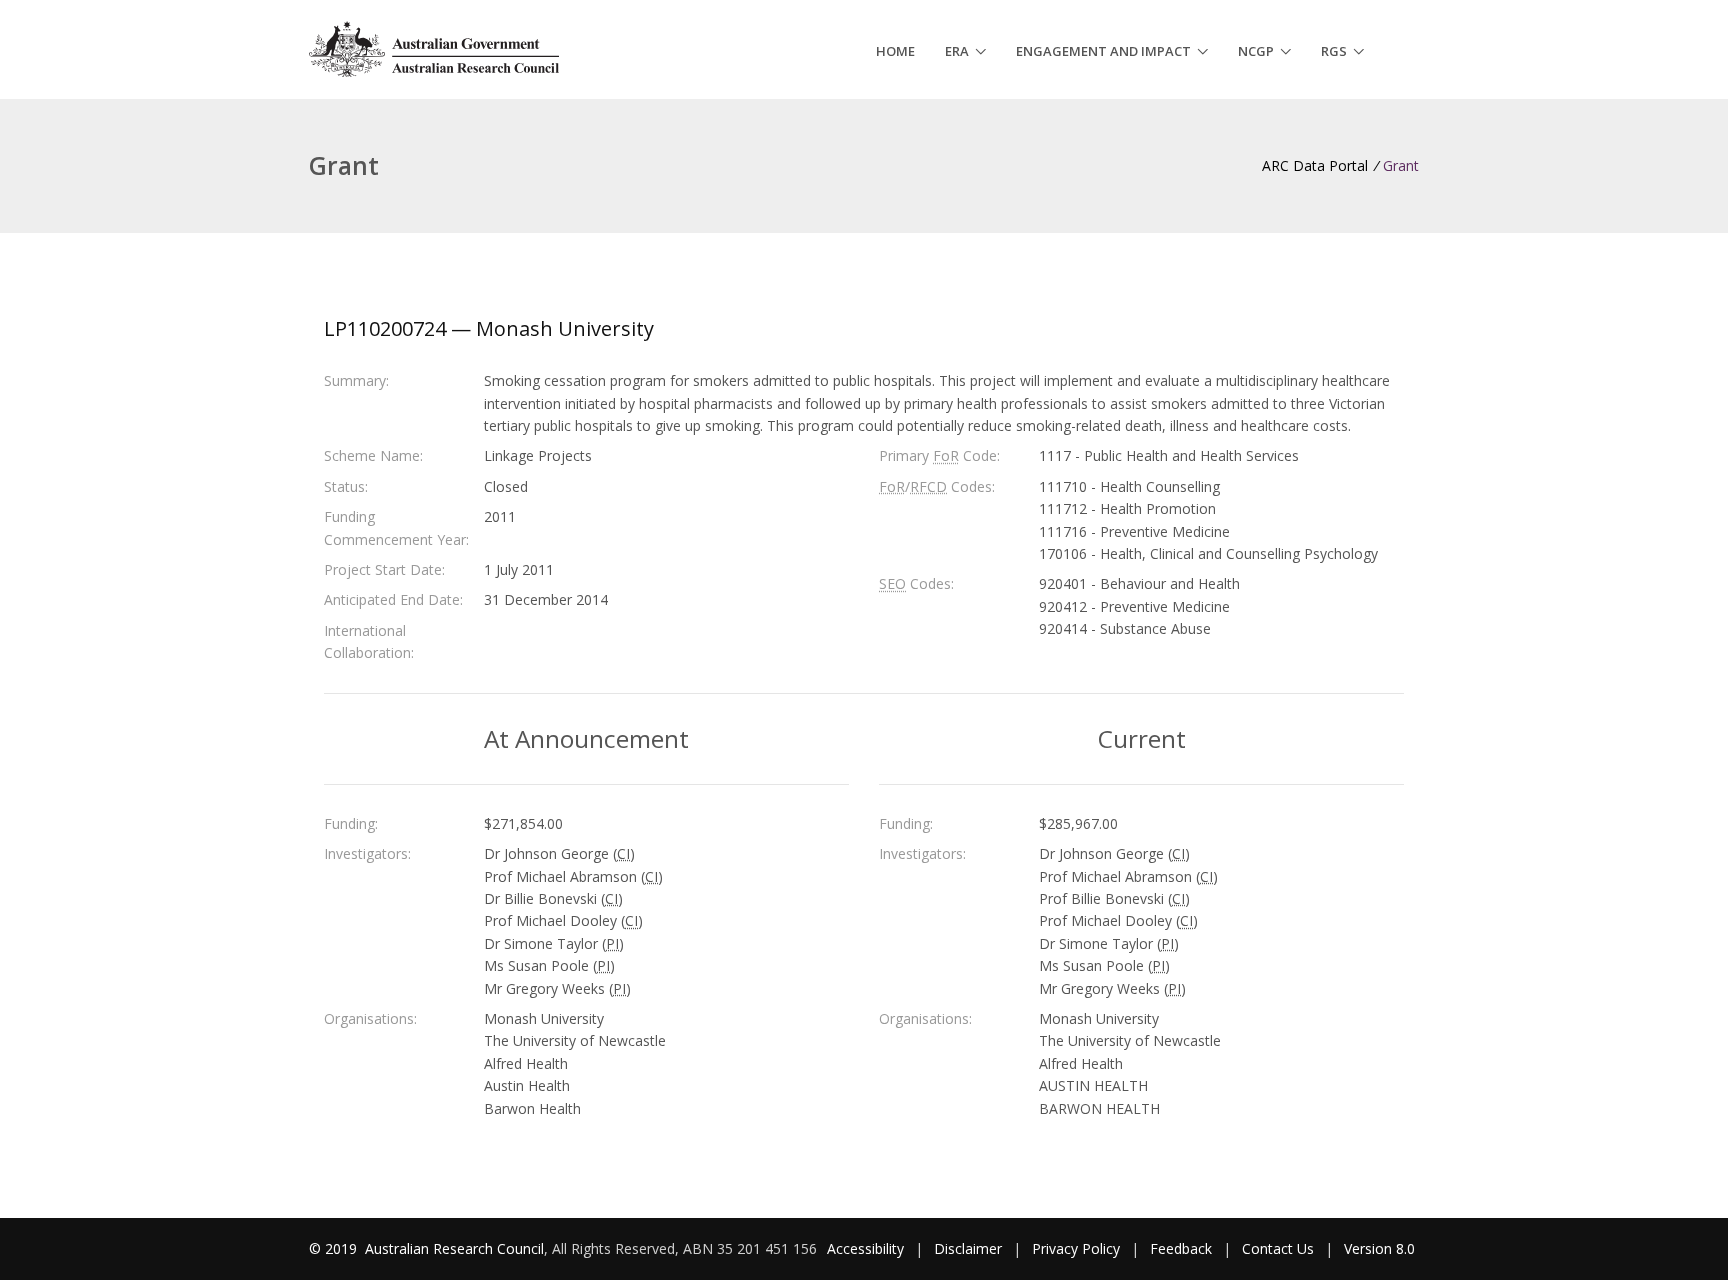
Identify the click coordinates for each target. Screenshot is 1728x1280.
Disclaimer (968, 1248)
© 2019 (335, 1248)
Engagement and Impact (1103, 51)
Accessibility (865, 1248)
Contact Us (1278, 1248)
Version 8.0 (1379, 1248)
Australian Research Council (454, 1248)
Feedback (1181, 1248)
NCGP (1256, 51)
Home (895, 51)
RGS (1334, 51)
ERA (957, 51)
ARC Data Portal (1315, 165)
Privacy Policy (1076, 1248)
